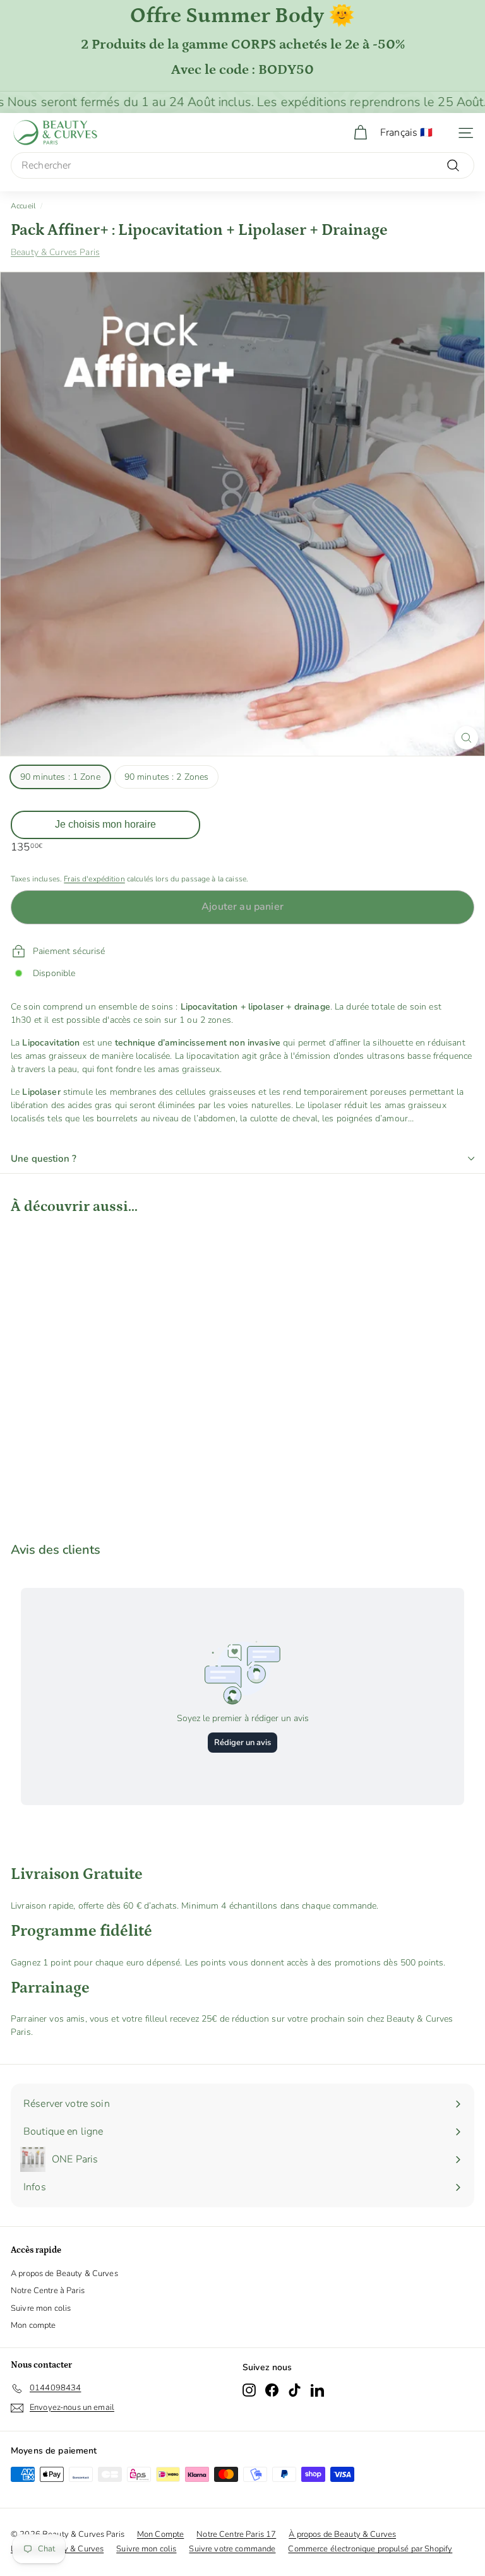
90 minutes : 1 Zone (60, 777)
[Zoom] (466, 738)
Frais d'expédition (94, 879)
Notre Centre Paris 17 (236, 2534)
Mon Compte (160, 2534)
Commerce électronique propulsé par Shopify (370, 2549)
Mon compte (33, 2325)
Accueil (23, 206)
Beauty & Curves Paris (55, 252)
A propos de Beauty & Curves (64, 2274)
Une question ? (44, 1159)
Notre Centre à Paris (48, 2291)
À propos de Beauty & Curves (342, 2534)
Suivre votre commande (232, 2549)
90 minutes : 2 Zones (167, 777)
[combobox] (242, 165)
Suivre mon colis (41, 2308)
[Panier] (360, 133)
